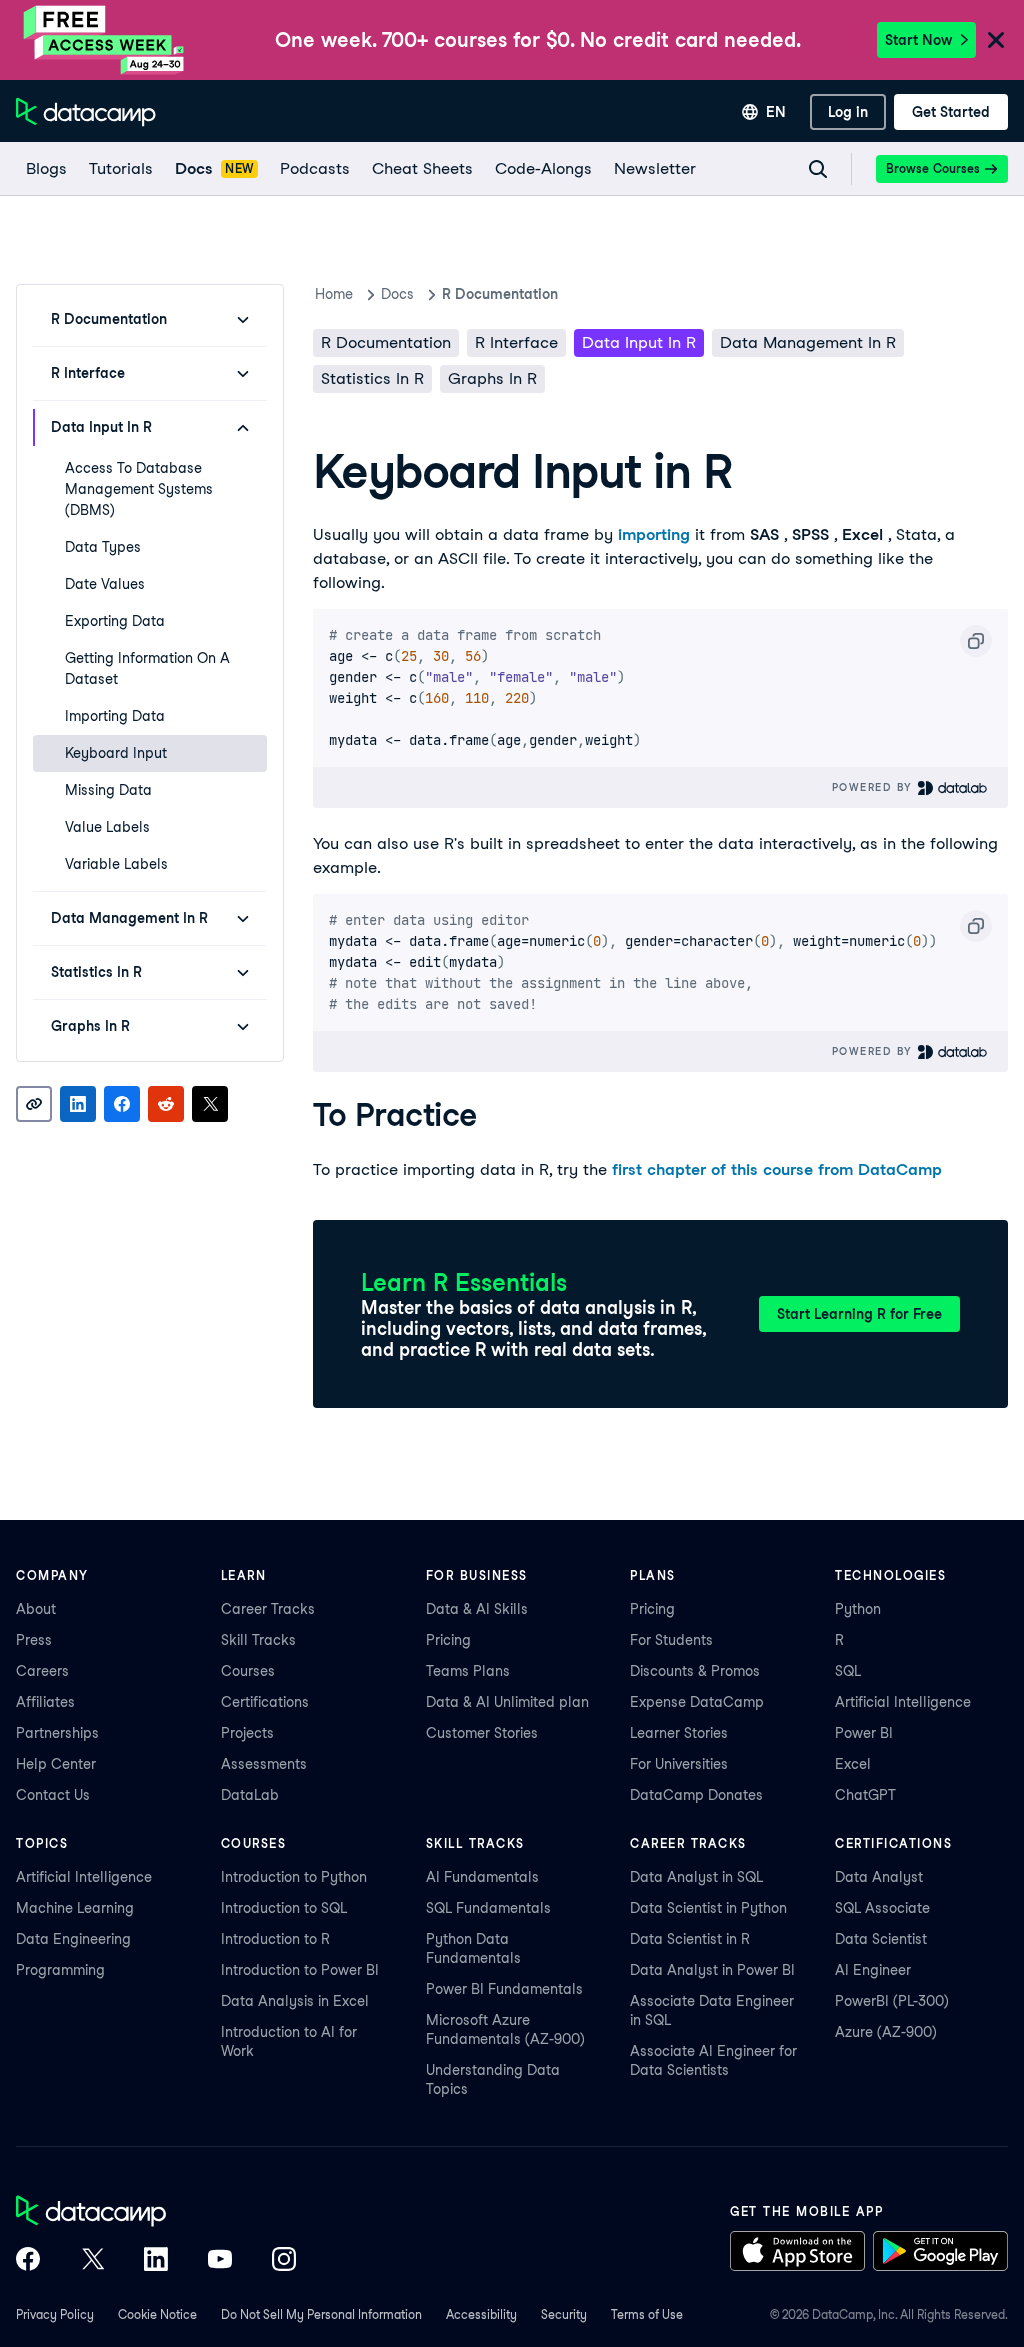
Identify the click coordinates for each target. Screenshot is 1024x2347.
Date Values (105, 584)
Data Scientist (881, 1939)
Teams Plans (468, 1671)
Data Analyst (879, 1877)
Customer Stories (482, 1733)
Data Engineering (73, 1939)
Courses (248, 1671)
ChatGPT (865, 1795)
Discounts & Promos (695, 1671)
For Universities (679, 1764)
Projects (247, 1733)
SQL (848, 1671)
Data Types (103, 547)
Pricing (448, 1640)
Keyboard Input (116, 753)
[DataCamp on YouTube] (220, 2261)
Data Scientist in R (690, 1939)
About (36, 1609)
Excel (853, 1764)
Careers (42, 1671)
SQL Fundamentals (488, 1908)
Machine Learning (75, 1908)
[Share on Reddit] (166, 1104)
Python (858, 1609)
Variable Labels (116, 864)
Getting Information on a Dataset (147, 668)
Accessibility (481, 2314)
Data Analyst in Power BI (712, 1970)
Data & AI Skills (477, 1609)
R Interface (516, 342)
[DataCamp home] (156, 2213)
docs (397, 294)
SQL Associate (882, 1908)
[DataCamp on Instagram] (284, 2261)
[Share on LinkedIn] (78, 1104)
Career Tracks (268, 1609)
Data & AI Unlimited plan (507, 1702)
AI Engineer (873, 1970)
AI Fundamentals (482, 1877)
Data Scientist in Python (708, 1908)
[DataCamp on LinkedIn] (156, 2261)
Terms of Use (647, 2314)
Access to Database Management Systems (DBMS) (139, 489)
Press (34, 1640)
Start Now (918, 40)
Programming (60, 1970)
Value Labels (107, 827)
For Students (671, 1640)
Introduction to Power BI (300, 1970)
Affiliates (45, 1702)
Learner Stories (679, 1733)
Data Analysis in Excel (295, 2001)
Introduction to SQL (284, 1908)
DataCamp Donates (696, 1795)
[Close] (996, 41)
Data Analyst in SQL (696, 1877)
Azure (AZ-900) (886, 2032)
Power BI (864, 1733)
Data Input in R (639, 342)
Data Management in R (808, 342)
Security (564, 2314)
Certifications (265, 1702)
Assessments (264, 1764)
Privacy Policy (55, 2314)
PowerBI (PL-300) (892, 2001)
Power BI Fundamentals (504, 1989)
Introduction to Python (294, 1877)
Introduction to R (275, 1939)
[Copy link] (34, 1104)
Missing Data (108, 790)
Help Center (56, 1764)
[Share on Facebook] (122, 1104)
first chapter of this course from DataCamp (777, 1169)
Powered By (875, 787)
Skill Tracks (258, 1640)
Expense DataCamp (697, 1702)
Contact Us (53, 1795)
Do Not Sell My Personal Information (321, 2314)
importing (654, 534)
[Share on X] (210, 1104)
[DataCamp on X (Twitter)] (92, 2261)
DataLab (250, 1795)
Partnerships (57, 1733)
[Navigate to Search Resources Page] (818, 169)
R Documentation (386, 342)
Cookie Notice (157, 2314)
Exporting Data (115, 621)
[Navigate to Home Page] (86, 112)
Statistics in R (372, 378)
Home (334, 294)
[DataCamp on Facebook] (28, 2261)
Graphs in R (492, 378)
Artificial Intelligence (903, 1702)
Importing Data (115, 716)
